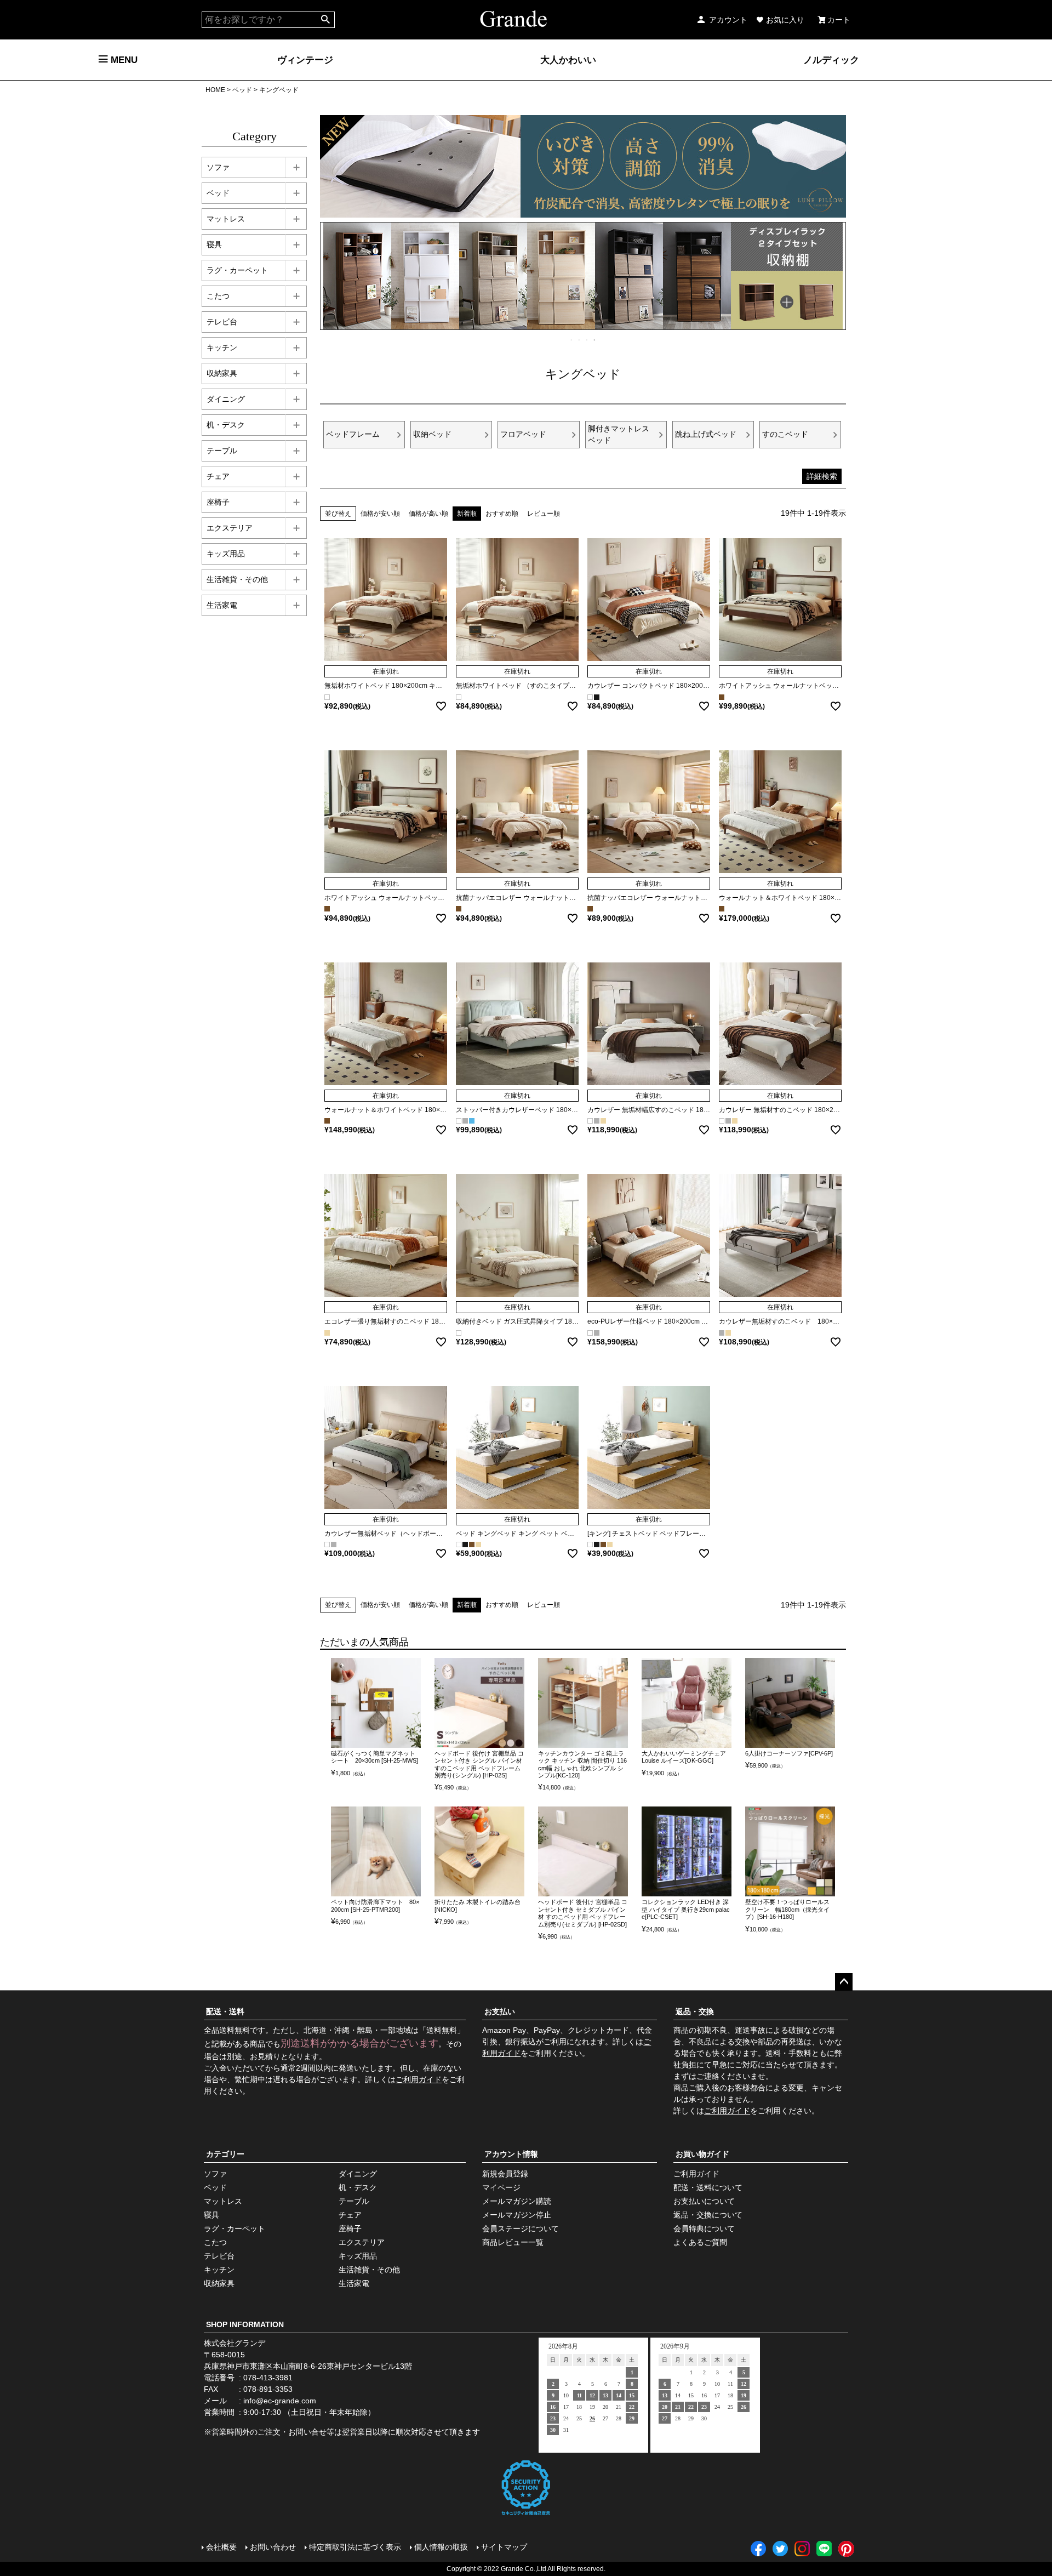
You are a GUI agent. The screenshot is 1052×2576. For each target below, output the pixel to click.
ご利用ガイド (419, 2079)
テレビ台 (222, 322)
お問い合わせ (273, 2547)
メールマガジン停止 (517, 2215)
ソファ (218, 167)
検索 (326, 20)
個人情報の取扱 (441, 2547)
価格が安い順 (380, 514)
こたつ (218, 296)
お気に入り (785, 20)
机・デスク (226, 425)
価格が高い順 (428, 514)
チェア (218, 476)
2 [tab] (580, 340)
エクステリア (230, 528)
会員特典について (704, 2229)
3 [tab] (587, 340)
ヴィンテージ (305, 60)
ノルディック (831, 60)
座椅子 (218, 502)
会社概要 (221, 2547)
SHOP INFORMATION (245, 2324)
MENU (123, 60)
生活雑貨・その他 (237, 579)
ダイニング (226, 399)
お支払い (500, 2011)
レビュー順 (544, 514)
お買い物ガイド (702, 2154)
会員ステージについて (521, 2229)
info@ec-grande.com (280, 2401)
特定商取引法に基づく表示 (355, 2547)
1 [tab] (572, 340)
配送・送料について (708, 2187)
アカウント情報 (511, 2154)
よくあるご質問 (700, 2242)
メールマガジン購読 (517, 2201)
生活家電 (222, 605)
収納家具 (222, 373)
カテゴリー (225, 2154)
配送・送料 (225, 2011)
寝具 (214, 244)
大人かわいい (568, 60)
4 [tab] (595, 340)
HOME (215, 90)
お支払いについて (704, 2201)
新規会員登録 (505, 2174)
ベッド (242, 90)
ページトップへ (844, 1982)
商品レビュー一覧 (513, 2242)
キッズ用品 (226, 554)
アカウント (728, 20)
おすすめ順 (502, 514)
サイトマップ (504, 2547)
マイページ (501, 2187)
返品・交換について (708, 2215)
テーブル (222, 451)
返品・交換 (695, 2011)
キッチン (222, 347)
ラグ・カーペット (237, 270)
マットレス (226, 219)
